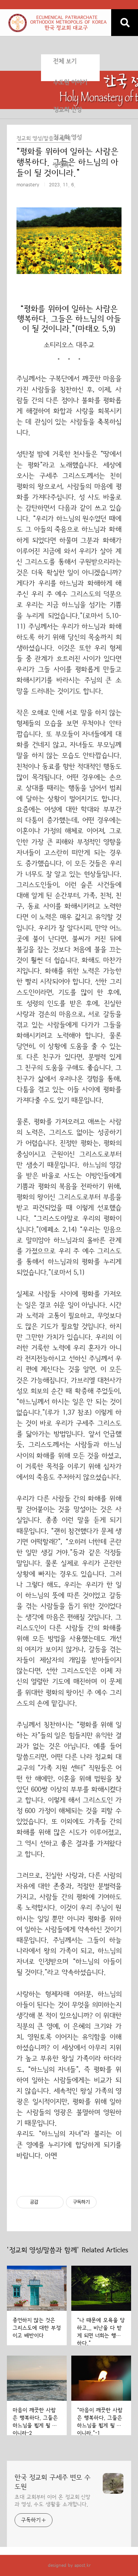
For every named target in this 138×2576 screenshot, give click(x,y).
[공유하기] (45, 2202)
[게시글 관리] (55, 2202)
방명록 (61, 165)
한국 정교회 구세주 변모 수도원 (53, 2482)
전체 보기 (65, 61)
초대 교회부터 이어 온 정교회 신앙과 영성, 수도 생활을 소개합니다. (53, 2501)
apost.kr (82, 2565)
